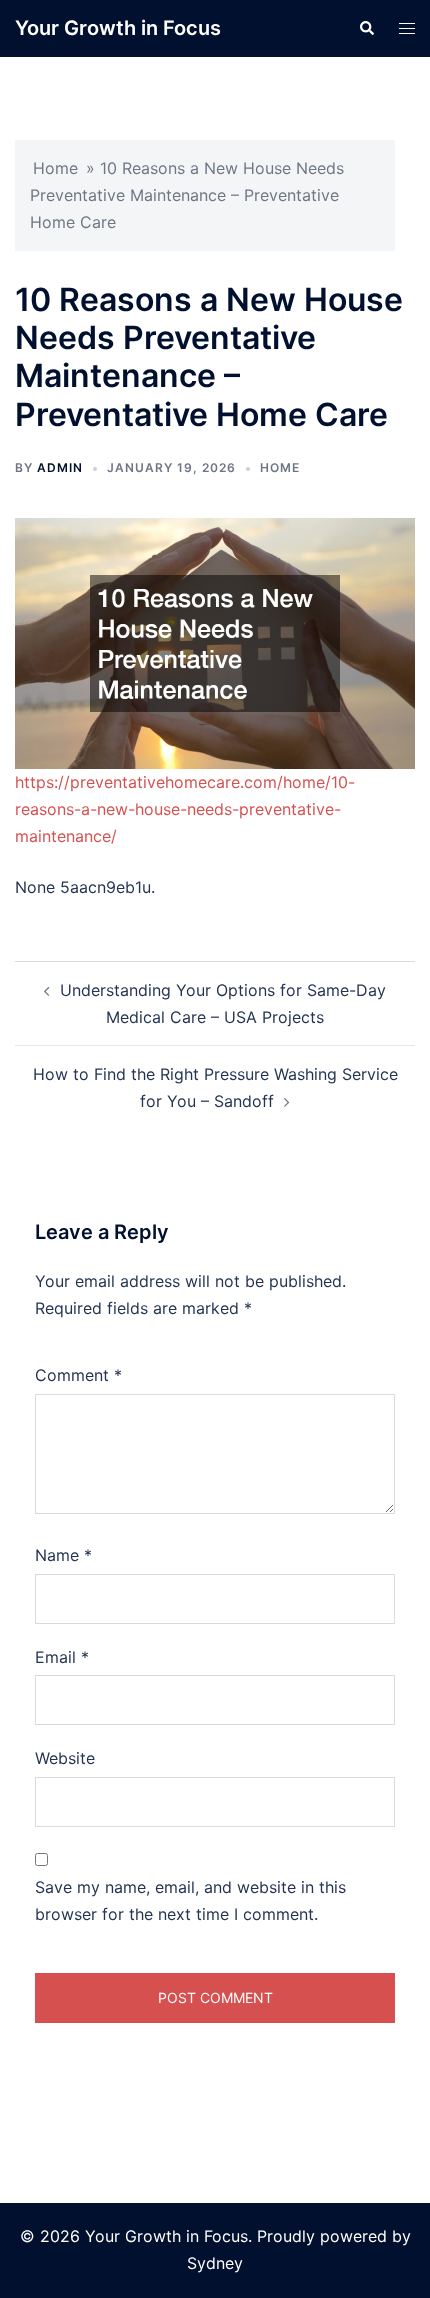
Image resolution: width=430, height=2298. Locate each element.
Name (63, 1555)
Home (55, 168)
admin (60, 467)
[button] (366, 28)
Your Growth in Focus (118, 28)
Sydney (215, 2263)
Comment (78, 1375)
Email (62, 1657)
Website (65, 1758)
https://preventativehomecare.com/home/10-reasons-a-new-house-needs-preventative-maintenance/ (185, 809)
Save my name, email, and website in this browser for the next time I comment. (190, 1900)
